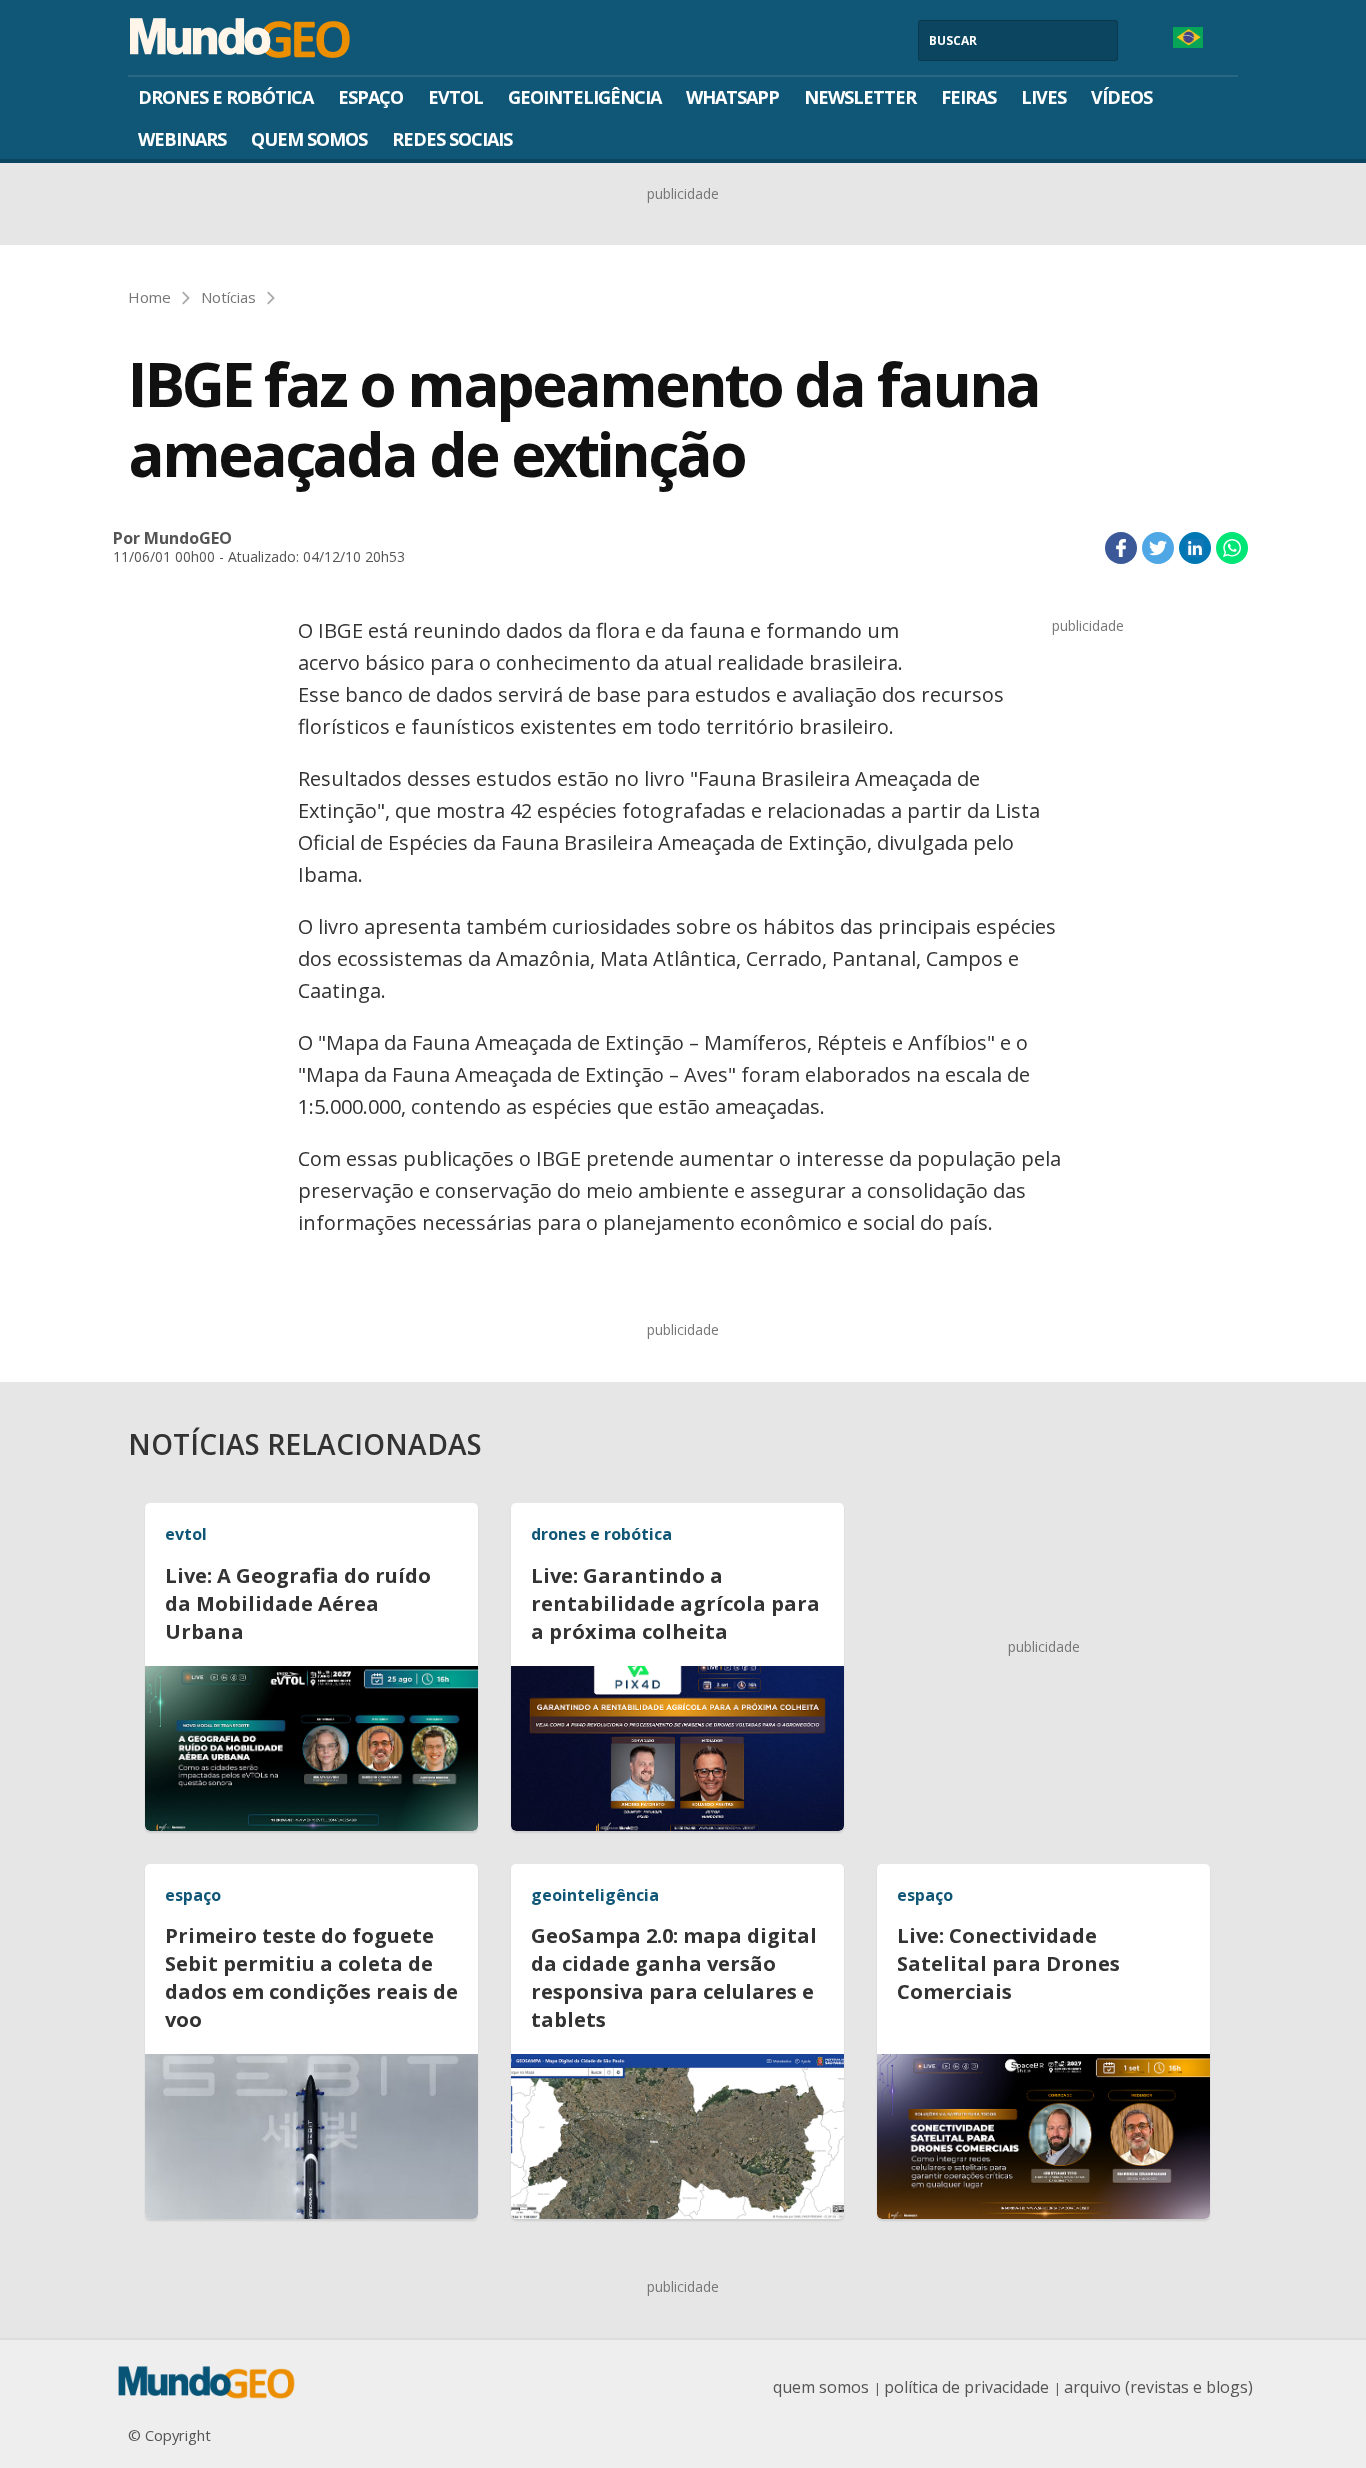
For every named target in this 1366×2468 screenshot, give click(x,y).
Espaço (370, 97)
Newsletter (860, 97)
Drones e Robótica (225, 97)
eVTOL (455, 97)
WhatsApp (732, 97)
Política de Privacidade (966, 2387)
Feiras (968, 97)
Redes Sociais (452, 139)
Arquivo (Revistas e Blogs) (1158, 2387)
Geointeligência (584, 97)
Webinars (182, 139)
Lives (1043, 97)
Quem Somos (309, 139)
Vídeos (1121, 97)
